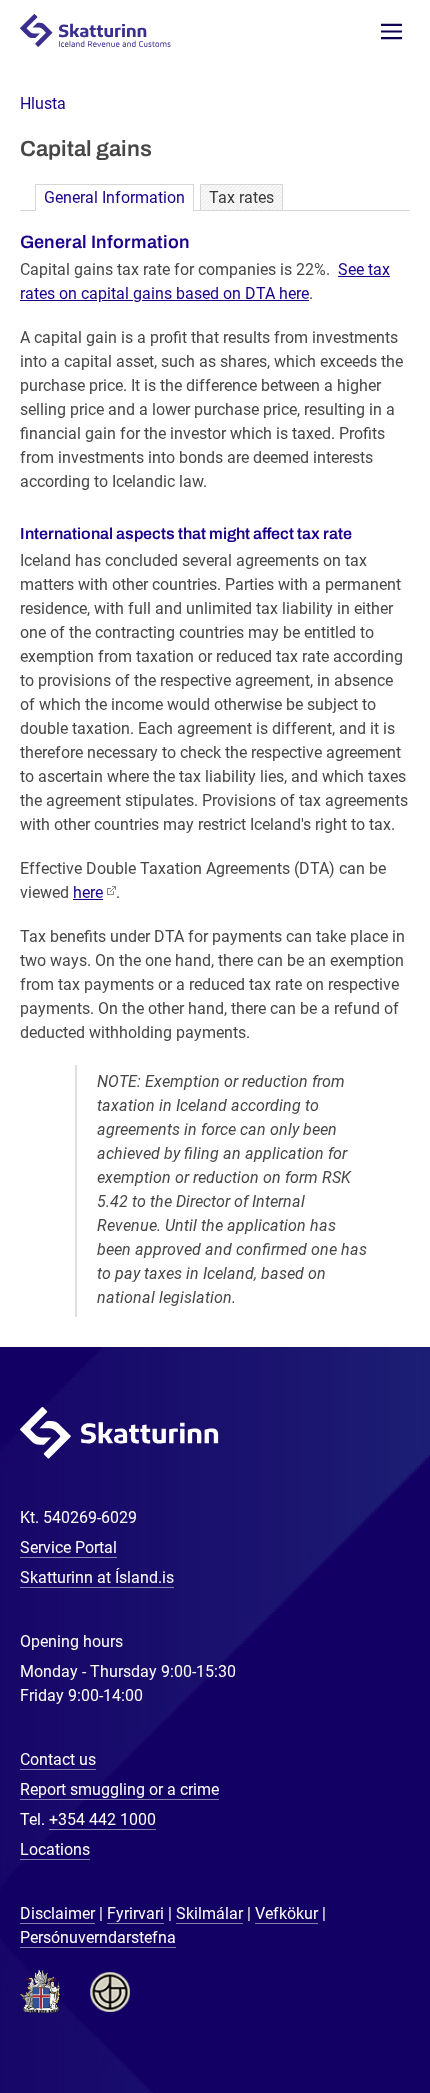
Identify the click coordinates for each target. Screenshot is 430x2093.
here (88, 892)
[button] (43, 103)
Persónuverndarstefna (98, 1937)
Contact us (58, 1759)
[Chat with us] (350, 2013)
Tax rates (241, 197)
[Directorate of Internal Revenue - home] (104, 29)
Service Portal (68, 1547)
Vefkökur (286, 1913)
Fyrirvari (135, 1913)
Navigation (391, 31)
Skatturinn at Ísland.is (97, 1577)
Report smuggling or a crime (119, 1789)
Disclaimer (57, 1913)
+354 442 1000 (102, 1819)
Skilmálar (209, 1913)
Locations (55, 1849)
